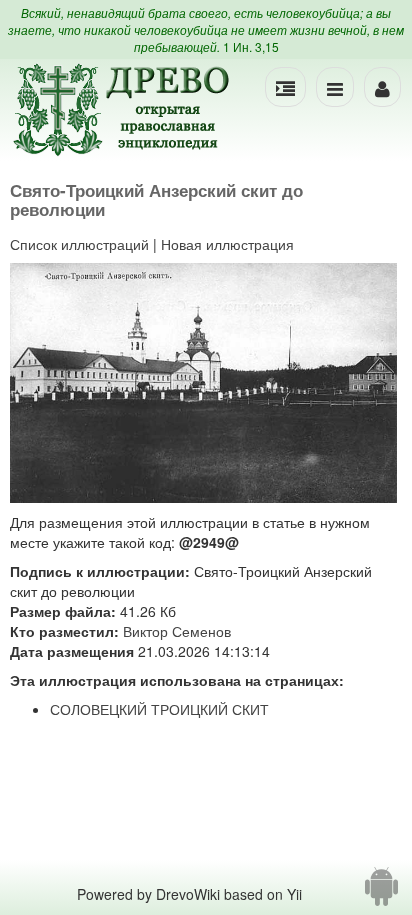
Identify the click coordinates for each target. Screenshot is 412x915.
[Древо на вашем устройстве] (381, 894)
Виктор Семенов (177, 631)
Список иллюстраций (79, 244)
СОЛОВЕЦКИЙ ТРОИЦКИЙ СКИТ (159, 709)
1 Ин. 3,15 (251, 46)
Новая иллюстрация (227, 244)
